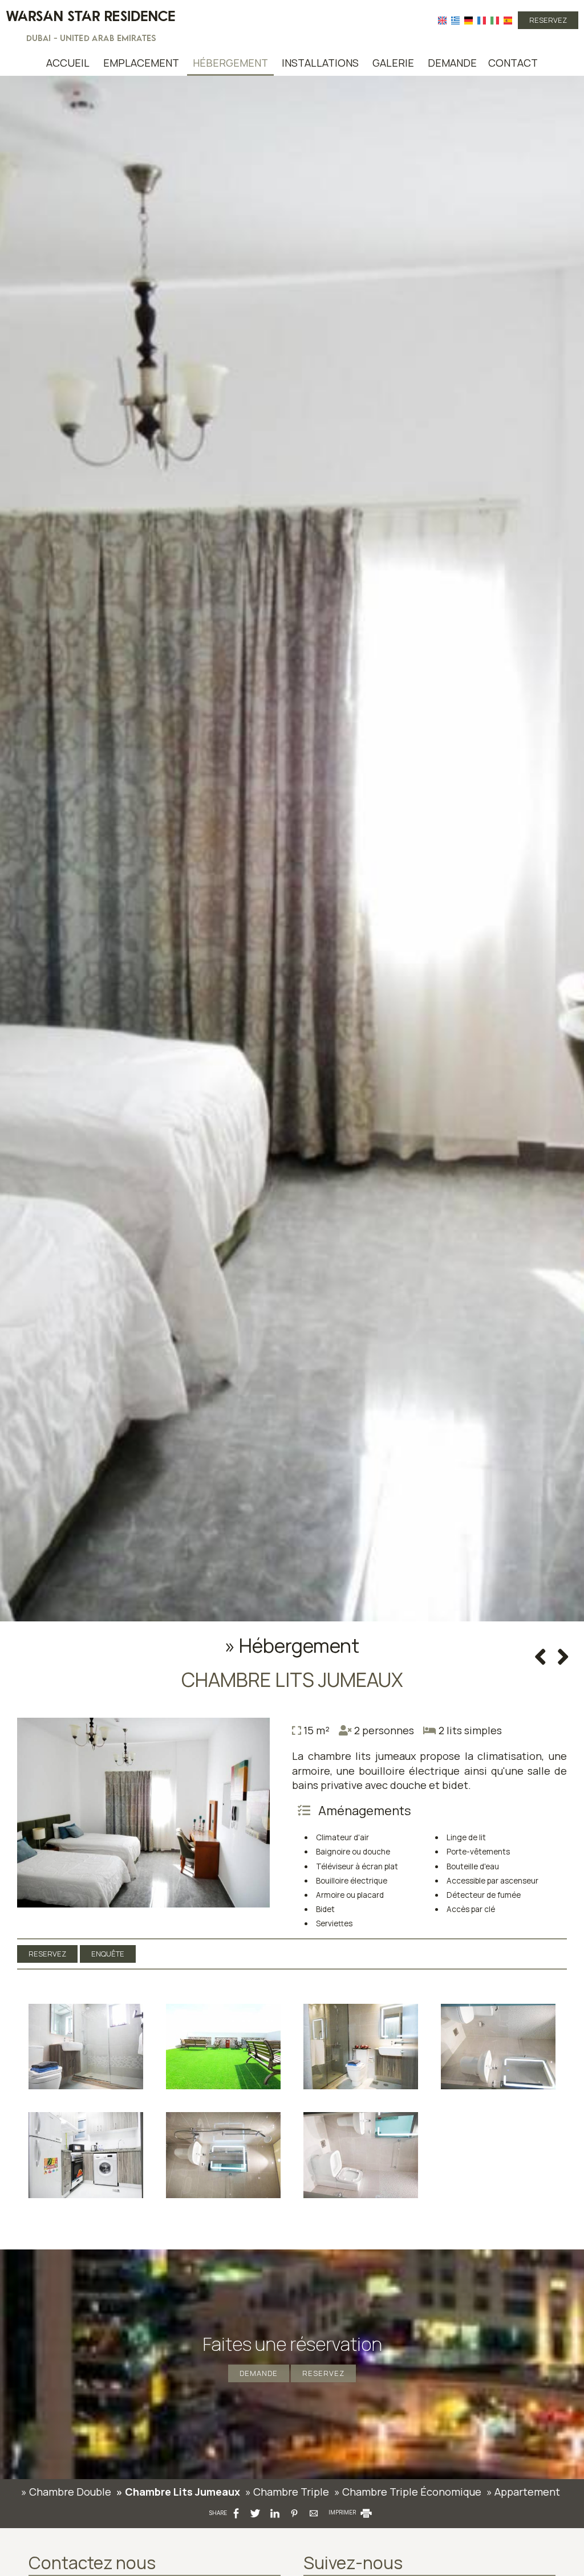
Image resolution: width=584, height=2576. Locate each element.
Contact (513, 63)
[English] (442, 20)
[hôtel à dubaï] (91, 25)
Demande (452, 63)
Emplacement (141, 63)
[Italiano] (495, 20)
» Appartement (523, 2492)
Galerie (393, 63)
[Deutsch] (469, 20)
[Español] (508, 20)
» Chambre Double (66, 2492)
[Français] (482, 20)
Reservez (548, 20)
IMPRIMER (343, 2512)
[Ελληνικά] (455, 20)
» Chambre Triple (287, 2492)
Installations (320, 63)
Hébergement (230, 63)
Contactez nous (92, 2563)
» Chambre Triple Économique (408, 2492)
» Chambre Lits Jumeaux (178, 2492)
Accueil (68, 63)
